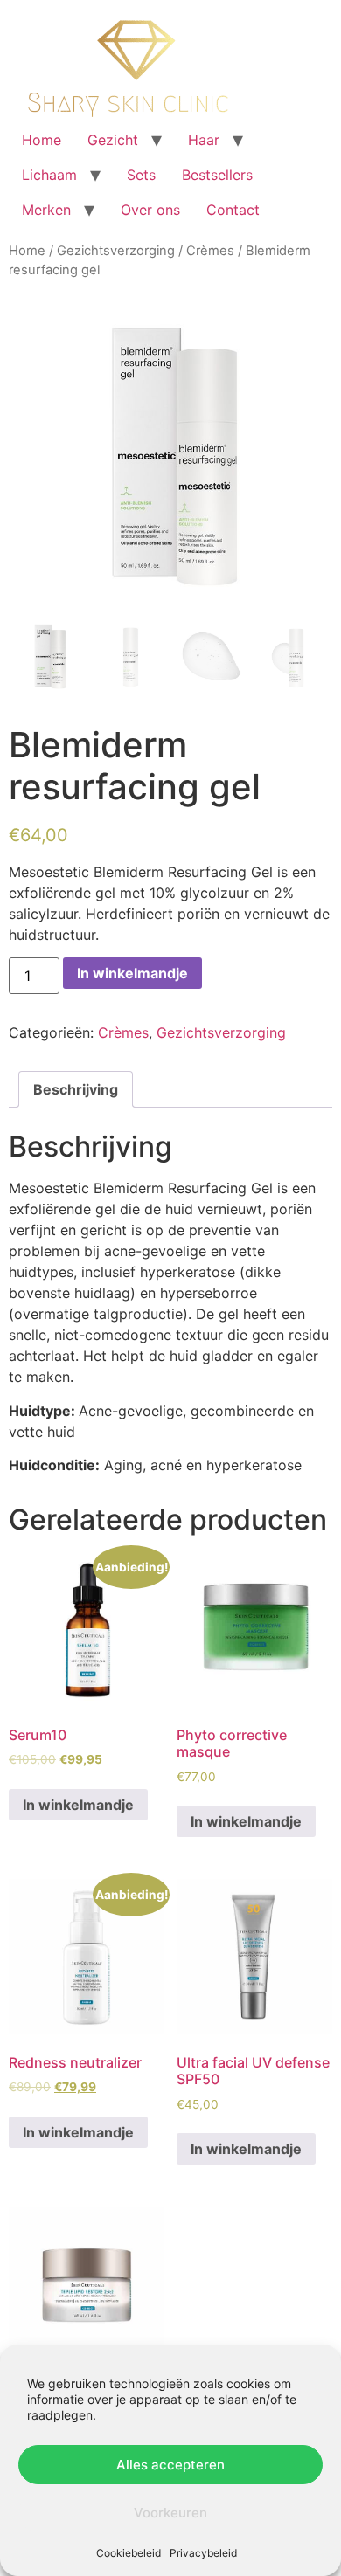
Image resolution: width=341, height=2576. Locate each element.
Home (42, 140)
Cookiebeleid (129, 2553)
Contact (233, 210)
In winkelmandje (132, 973)
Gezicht (113, 140)
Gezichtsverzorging (116, 251)
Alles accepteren (170, 2465)
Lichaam (49, 175)
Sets (141, 175)
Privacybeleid (203, 2553)
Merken (46, 210)
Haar (204, 140)
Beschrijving (76, 1089)
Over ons (150, 210)
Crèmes (210, 251)
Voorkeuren (170, 2513)
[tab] (76, 1089)
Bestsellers (217, 175)
